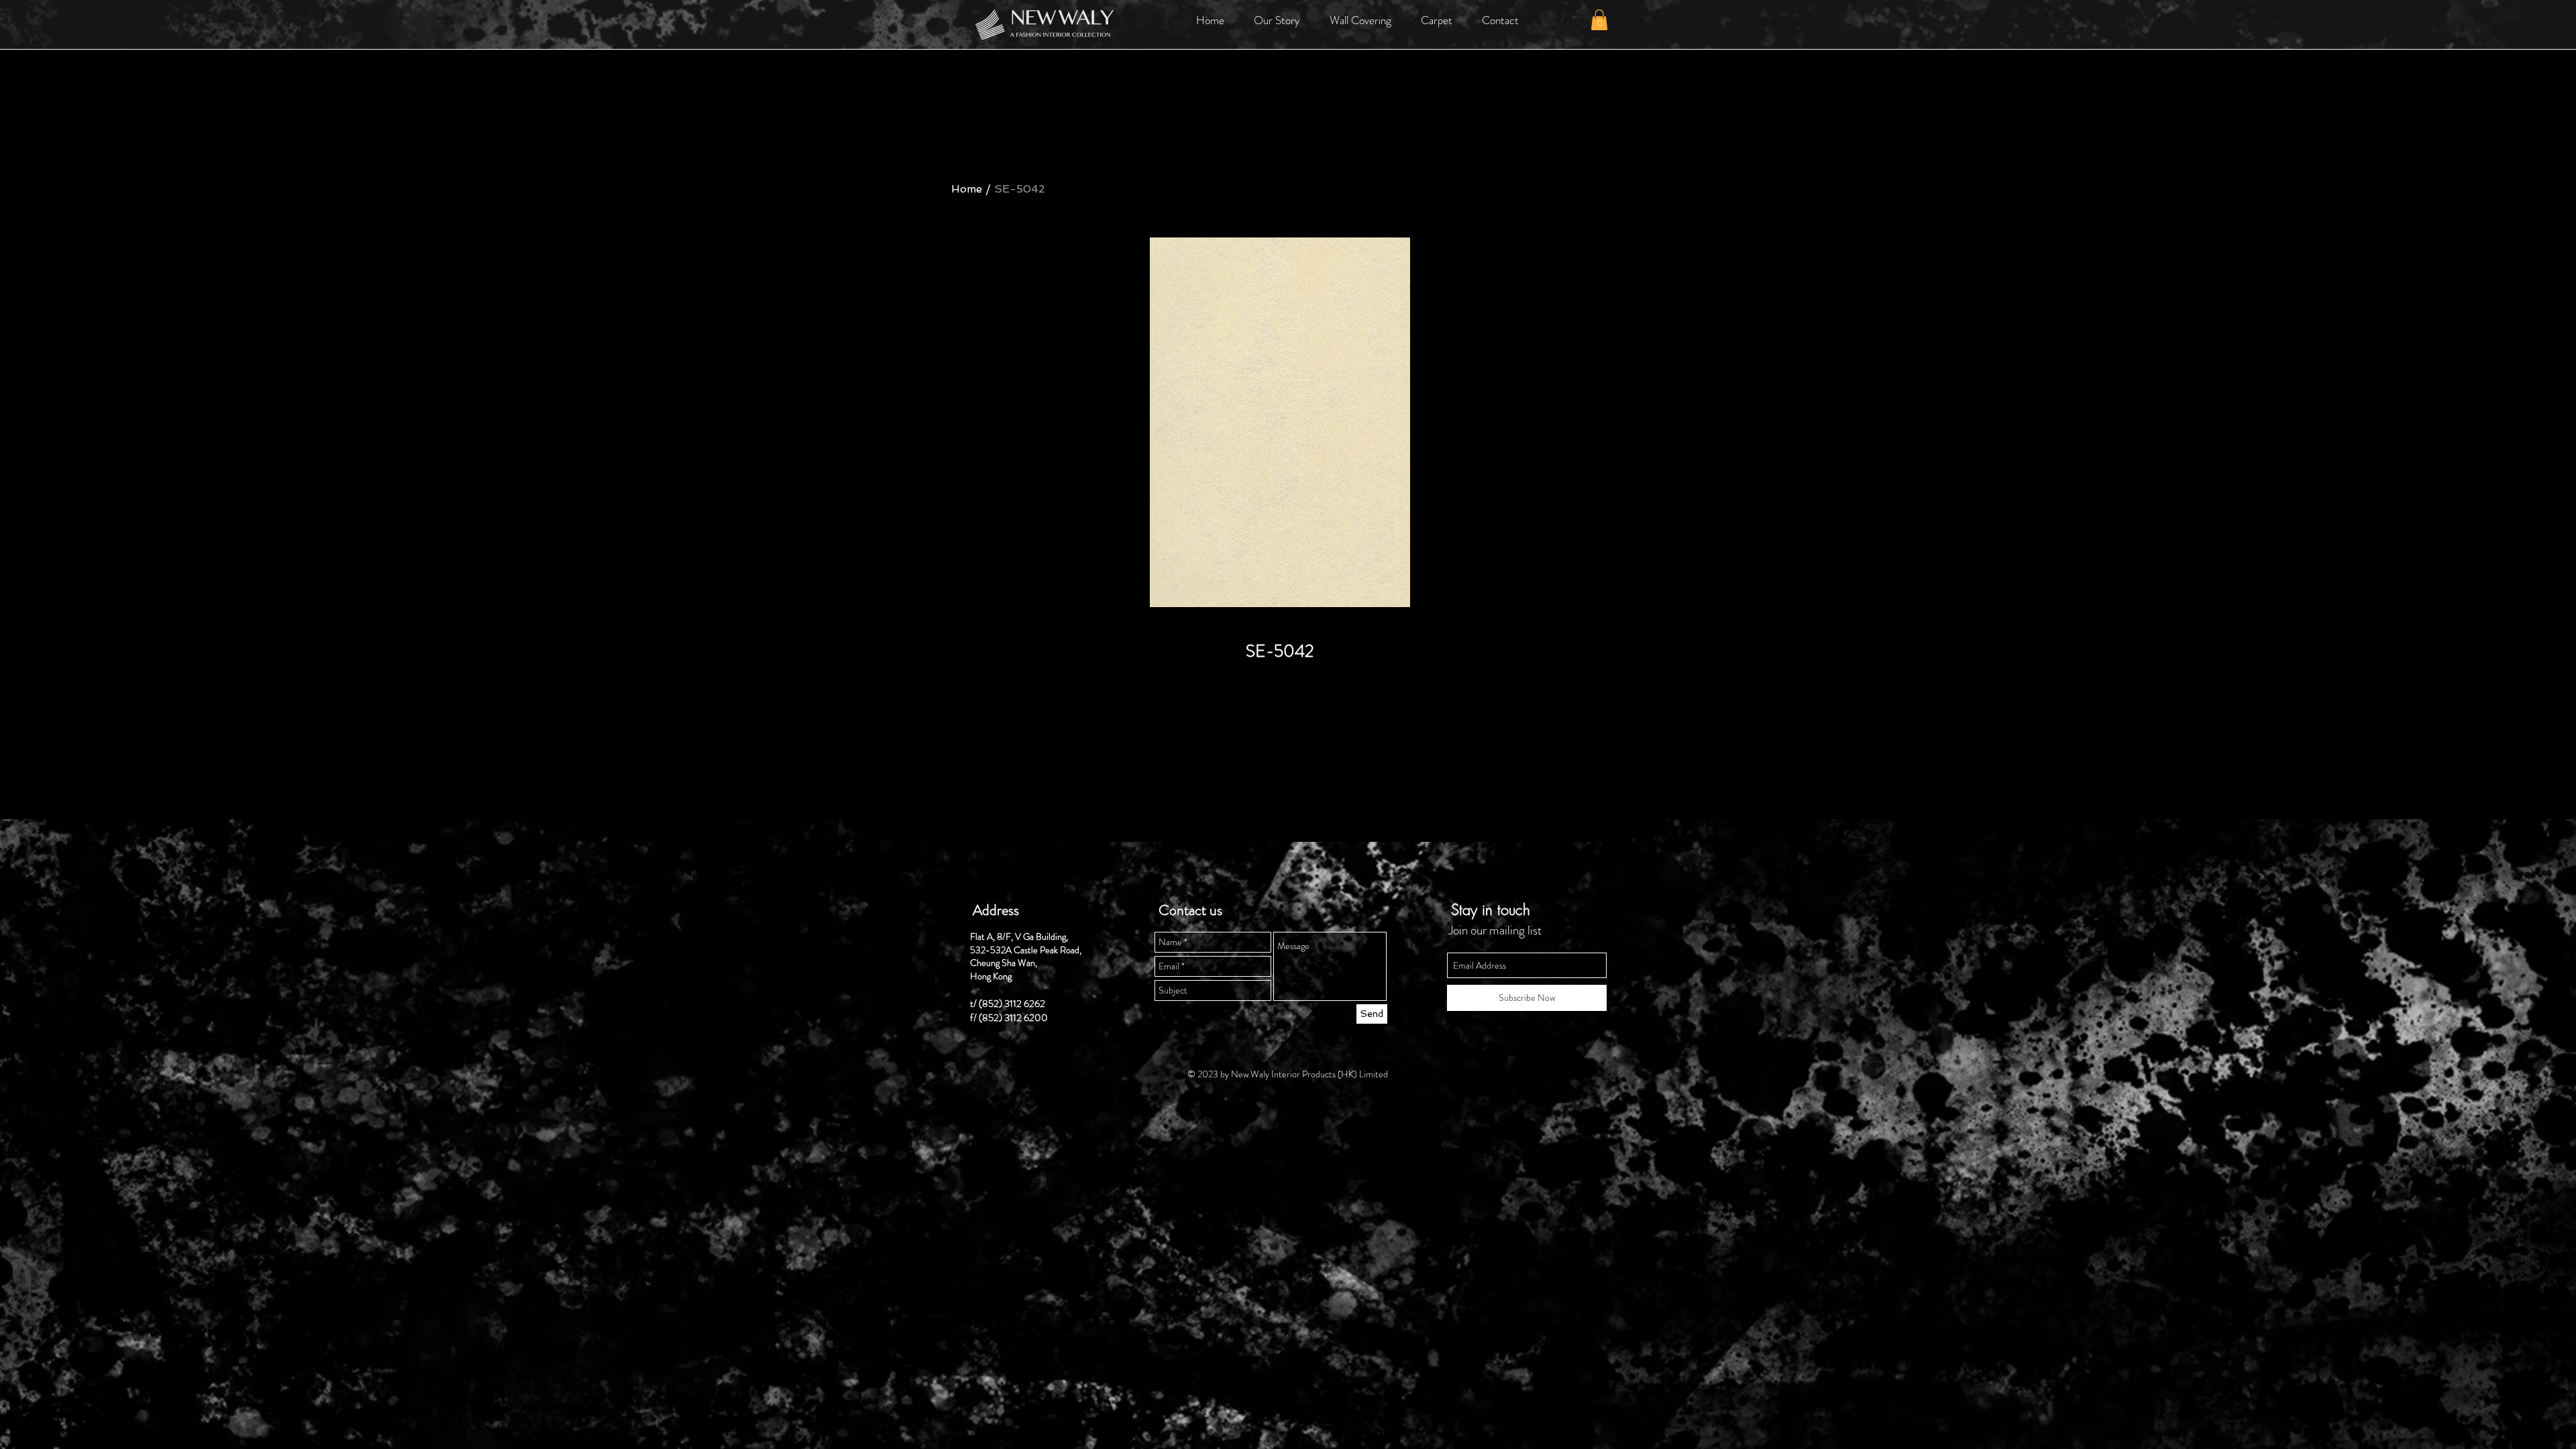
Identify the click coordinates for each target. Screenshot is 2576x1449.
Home (967, 189)
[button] (1277, 20)
